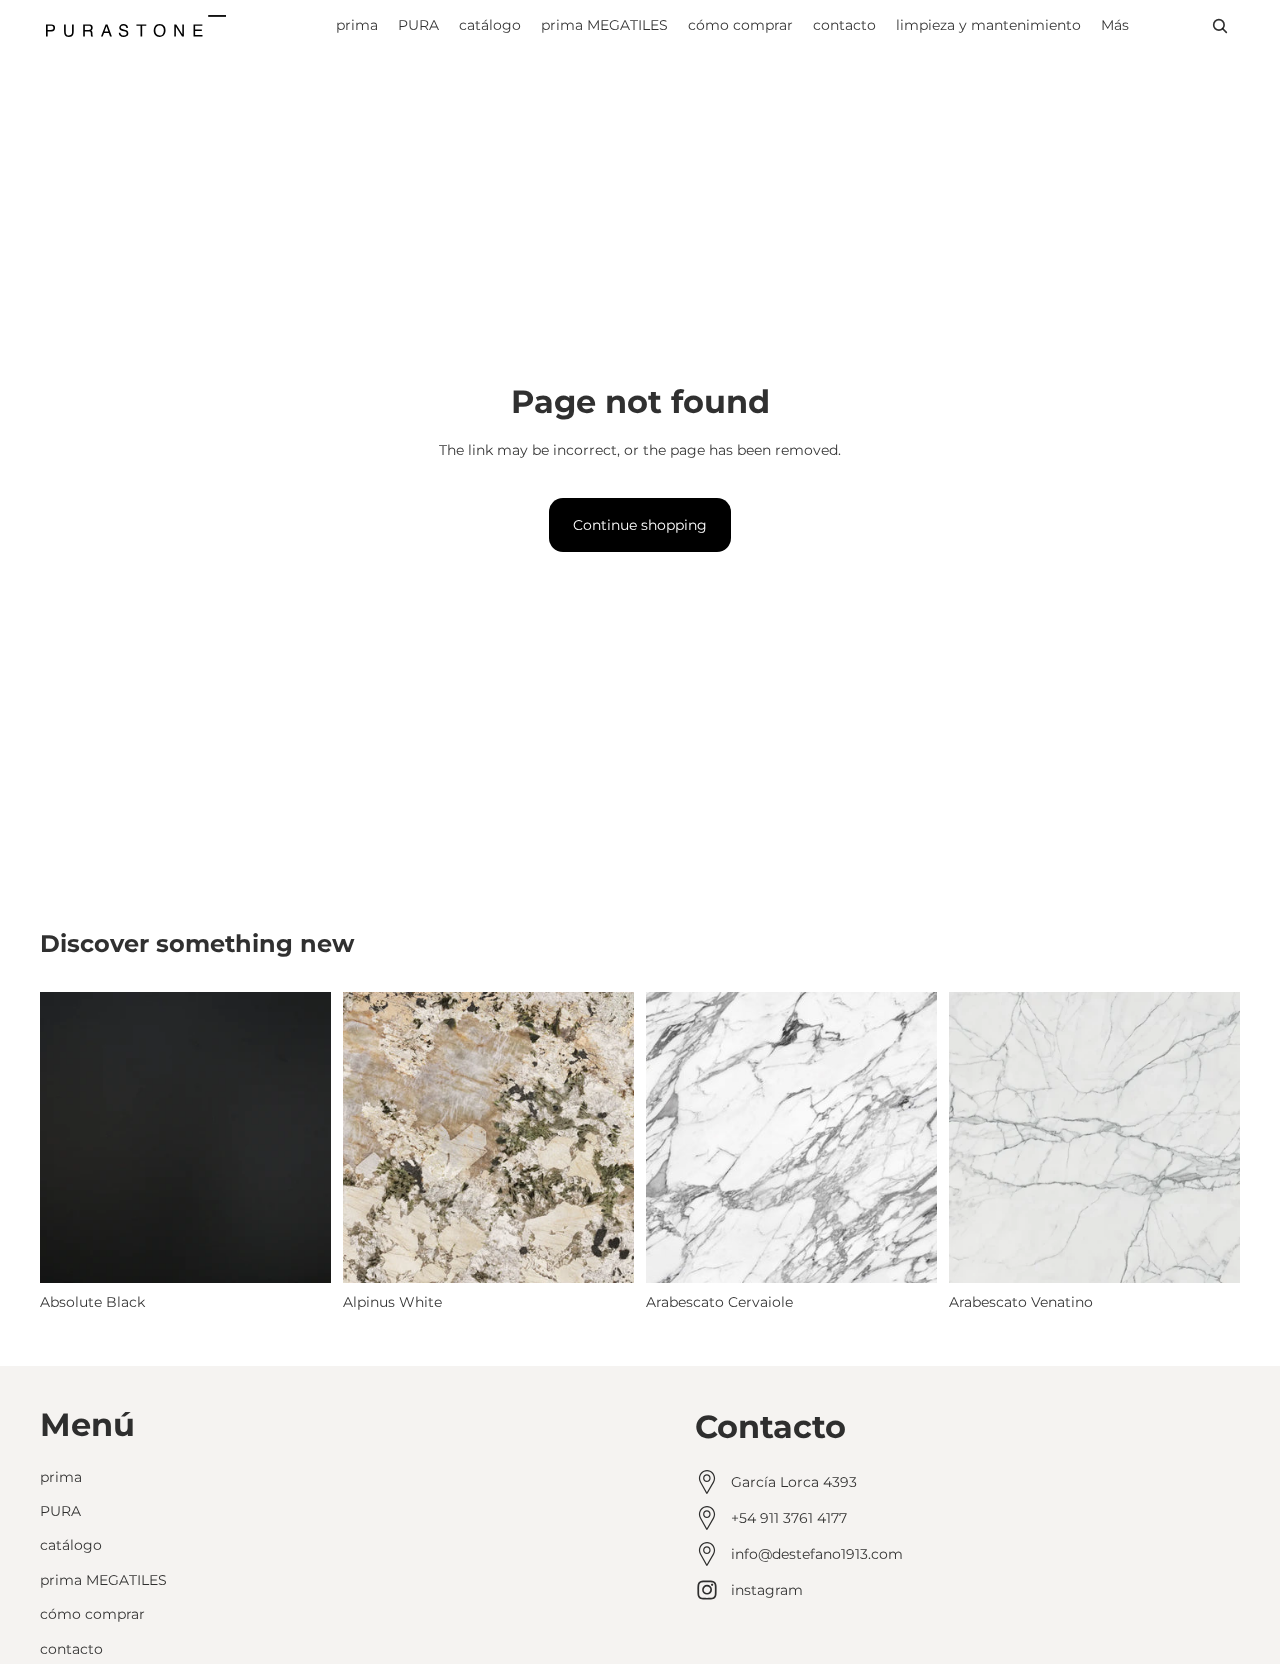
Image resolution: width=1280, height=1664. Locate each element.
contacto (71, 1648)
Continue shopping (640, 525)
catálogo (71, 1545)
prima (61, 1476)
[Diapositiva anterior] (373, 1138)
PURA (60, 1511)
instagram (767, 1590)
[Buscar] (1220, 26)
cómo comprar (92, 1614)
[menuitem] (1115, 26)
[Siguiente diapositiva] (604, 1138)
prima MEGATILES (103, 1579)
